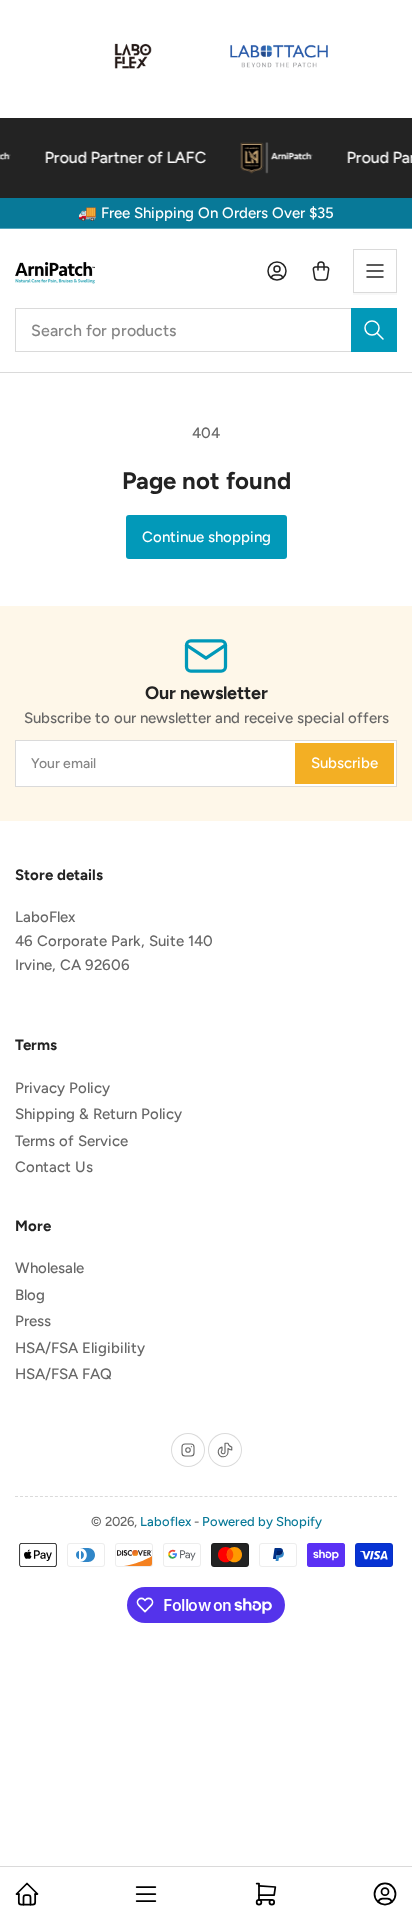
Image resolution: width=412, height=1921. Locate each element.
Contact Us (54, 1167)
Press (33, 1321)
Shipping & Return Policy (98, 1114)
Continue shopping (206, 537)
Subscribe (344, 763)
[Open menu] (375, 271)
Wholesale (49, 1268)
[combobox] (206, 330)
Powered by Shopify (262, 1521)
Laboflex (165, 1521)
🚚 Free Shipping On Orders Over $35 (206, 213)
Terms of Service (71, 1141)
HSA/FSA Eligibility (80, 1348)
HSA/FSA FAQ (63, 1374)
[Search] (374, 330)
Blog (30, 1295)
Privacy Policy (62, 1088)
